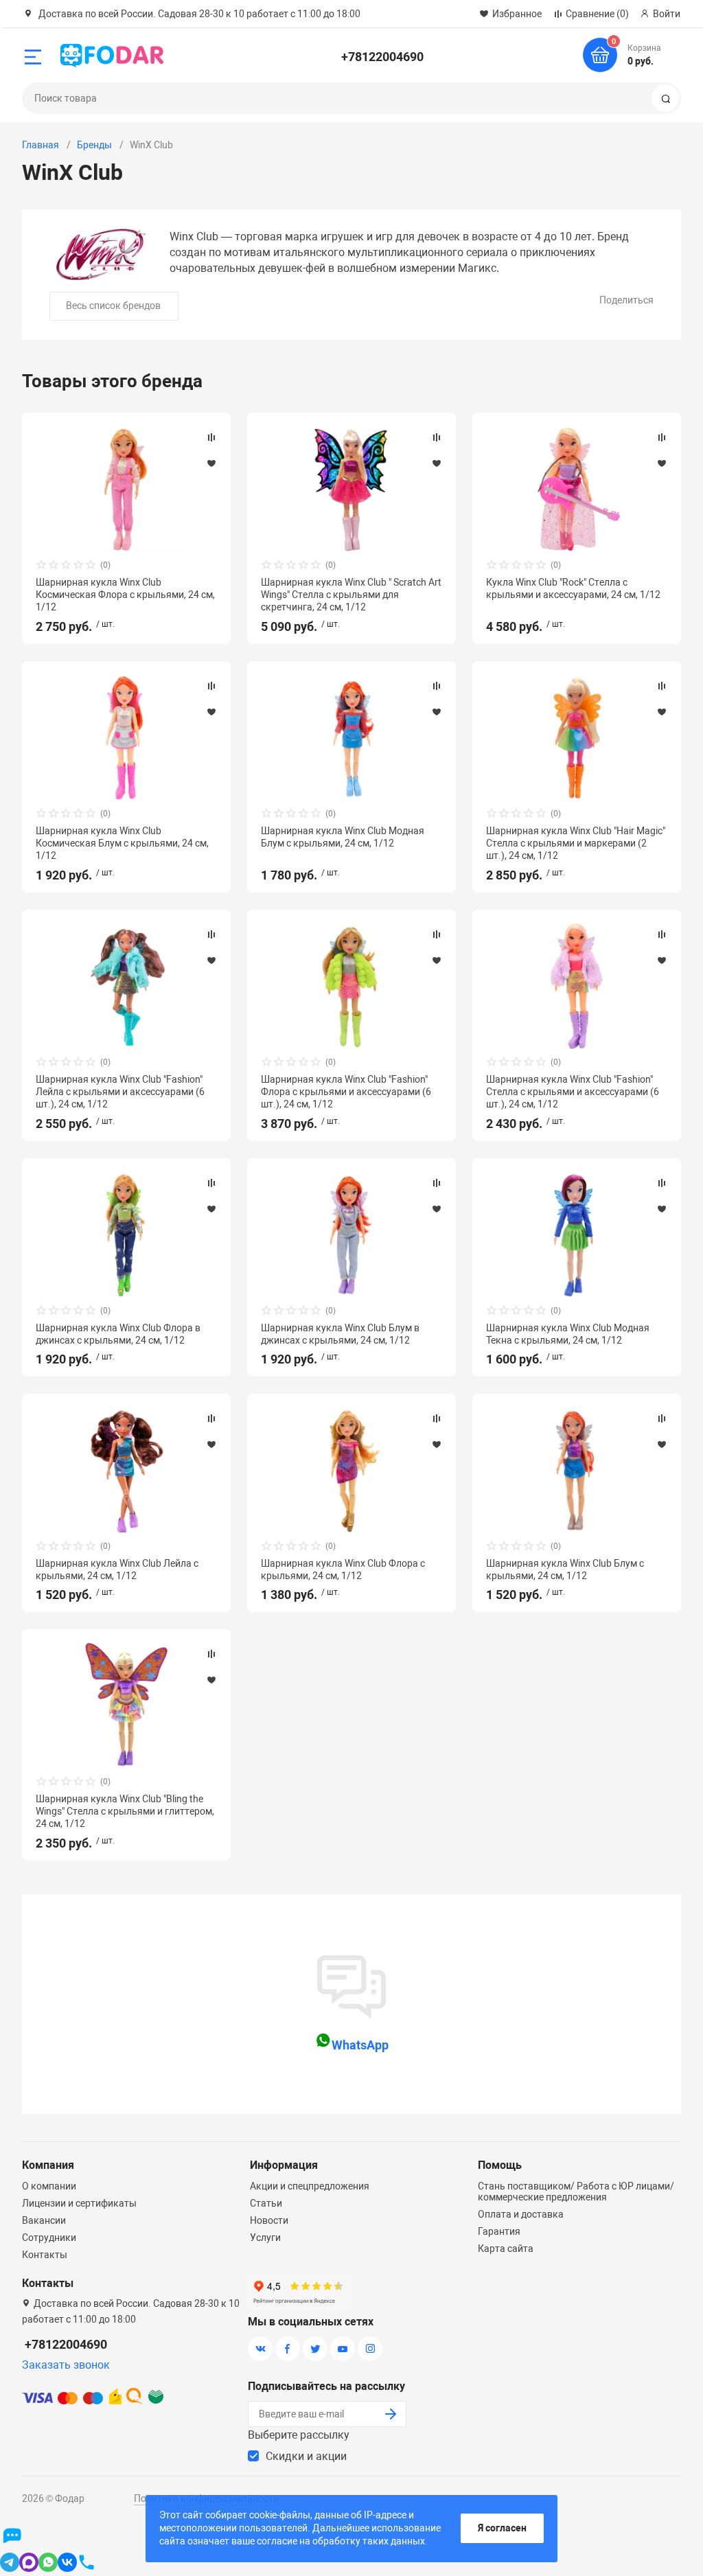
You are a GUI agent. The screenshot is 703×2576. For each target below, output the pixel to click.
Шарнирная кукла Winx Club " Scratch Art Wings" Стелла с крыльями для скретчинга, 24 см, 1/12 (351, 595)
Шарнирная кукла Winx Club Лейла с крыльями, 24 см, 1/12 (117, 1569)
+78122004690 (382, 57)
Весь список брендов (113, 306)
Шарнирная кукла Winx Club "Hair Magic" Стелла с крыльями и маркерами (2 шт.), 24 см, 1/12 (576, 843)
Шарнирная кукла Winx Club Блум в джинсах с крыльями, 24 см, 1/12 (340, 1334)
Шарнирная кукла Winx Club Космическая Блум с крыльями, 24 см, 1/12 (122, 843)
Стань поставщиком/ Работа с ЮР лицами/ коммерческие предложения (576, 2192)
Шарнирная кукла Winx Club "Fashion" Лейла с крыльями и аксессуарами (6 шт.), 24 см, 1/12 (120, 1092)
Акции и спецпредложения (310, 2186)
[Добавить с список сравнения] (211, 437)
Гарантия (499, 2231)
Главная (41, 145)
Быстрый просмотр (126, 490)
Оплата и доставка (521, 2214)
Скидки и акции (306, 2456)
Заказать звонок (66, 2365)
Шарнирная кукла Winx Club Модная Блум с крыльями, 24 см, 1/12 (343, 837)
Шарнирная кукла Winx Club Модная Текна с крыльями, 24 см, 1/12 (568, 1334)
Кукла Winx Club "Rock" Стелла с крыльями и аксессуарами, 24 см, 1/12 (573, 588)
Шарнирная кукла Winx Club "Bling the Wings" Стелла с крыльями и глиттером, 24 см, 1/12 (125, 1811)
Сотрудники (49, 2238)
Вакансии (44, 2220)
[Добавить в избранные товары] (211, 463)
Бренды (94, 145)
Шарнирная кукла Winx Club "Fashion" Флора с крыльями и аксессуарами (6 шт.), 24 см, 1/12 (346, 1092)
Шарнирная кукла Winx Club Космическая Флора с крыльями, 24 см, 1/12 (125, 595)
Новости (269, 2220)
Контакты (45, 2255)
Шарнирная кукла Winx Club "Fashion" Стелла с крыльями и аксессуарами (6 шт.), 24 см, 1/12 (573, 1092)
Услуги (265, 2238)
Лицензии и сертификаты (79, 2203)
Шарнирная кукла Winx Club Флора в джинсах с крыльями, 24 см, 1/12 (118, 1334)
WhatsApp (360, 2045)
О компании (49, 2186)
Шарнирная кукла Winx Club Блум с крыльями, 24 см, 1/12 (565, 1569)
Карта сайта (506, 2249)
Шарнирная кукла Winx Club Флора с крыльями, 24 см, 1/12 (343, 1569)
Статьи (266, 2203)
